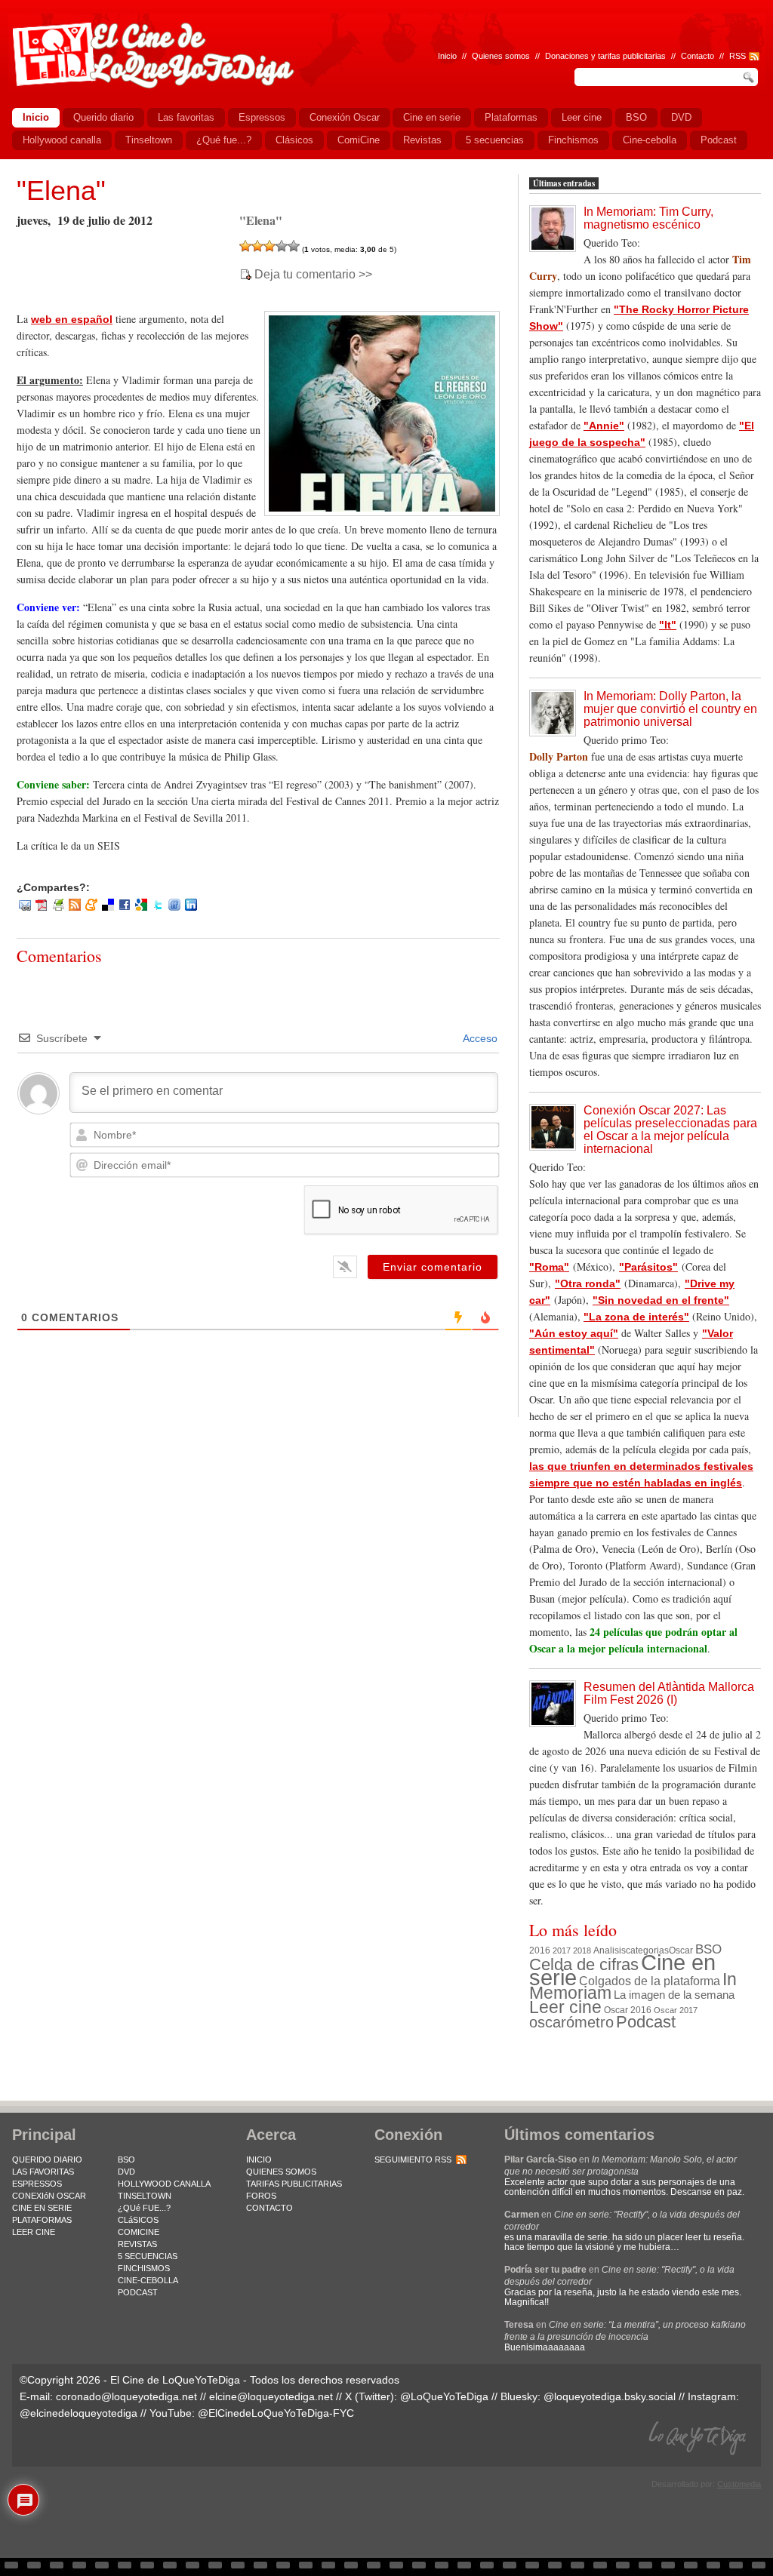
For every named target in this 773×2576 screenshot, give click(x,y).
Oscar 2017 (676, 2010)
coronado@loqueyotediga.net (126, 2396)
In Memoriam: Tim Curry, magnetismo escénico (648, 218)
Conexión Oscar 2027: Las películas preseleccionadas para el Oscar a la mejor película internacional (670, 1130)
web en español (72, 319)
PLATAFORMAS (42, 2220)
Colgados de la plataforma (650, 1981)
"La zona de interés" (636, 1317)
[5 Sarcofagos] (294, 246)
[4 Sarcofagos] (282, 246)
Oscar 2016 (628, 2010)
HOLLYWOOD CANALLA (164, 2184)
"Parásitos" (648, 1267)
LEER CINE (34, 2232)
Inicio (447, 56)
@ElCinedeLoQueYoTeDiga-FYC (276, 2413)
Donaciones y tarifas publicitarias (605, 56)
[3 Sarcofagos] (269, 246)
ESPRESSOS (37, 2184)
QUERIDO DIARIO (47, 2159)
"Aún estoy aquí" (574, 1333)
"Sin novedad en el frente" (661, 1300)
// (722, 56)
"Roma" (549, 1267)
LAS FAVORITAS (43, 2172)
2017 (562, 1950)
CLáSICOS (138, 2220)
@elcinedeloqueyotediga (79, 2413)
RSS (738, 56)
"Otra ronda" (588, 1283)
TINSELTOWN (145, 2196)
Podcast (646, 2022)
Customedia (739, 2484)
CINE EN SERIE (42, 2208)
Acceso (479, 1038)
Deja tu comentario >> (313, 275)
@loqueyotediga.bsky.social (610, 2396)
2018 (582, 1950)
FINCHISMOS (144, 2268)
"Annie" (604, 426)
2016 (540, 1950)
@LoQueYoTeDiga (444, 2396)
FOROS (261, 2196)
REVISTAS (137, 2244)
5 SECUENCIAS (148, 2256)
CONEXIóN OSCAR (49, 2196)
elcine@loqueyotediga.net (271, 2396)
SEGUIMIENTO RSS (413, 2159)
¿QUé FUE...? (144, 2208)
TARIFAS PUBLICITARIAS (294, 2184)
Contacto (698, 56)
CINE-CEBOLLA (148, 2280)
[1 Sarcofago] (245, 246)
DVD (126, 2172)
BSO (708, 1949)
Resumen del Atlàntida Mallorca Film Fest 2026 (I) (669, 1693)
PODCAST (138, 2292)
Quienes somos (501, 56)
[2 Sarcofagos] (257, 246)
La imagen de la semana (674, 1995)
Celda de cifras (584, 1964)
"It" (668, 625)
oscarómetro (571, 2022)
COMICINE (139, 2232)
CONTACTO (269, 2208)
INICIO (259, 2159)
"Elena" (61, 191)
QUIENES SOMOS (281, 2172)
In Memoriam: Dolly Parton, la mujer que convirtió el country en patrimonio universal (670, 709)
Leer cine (565, 2007)
